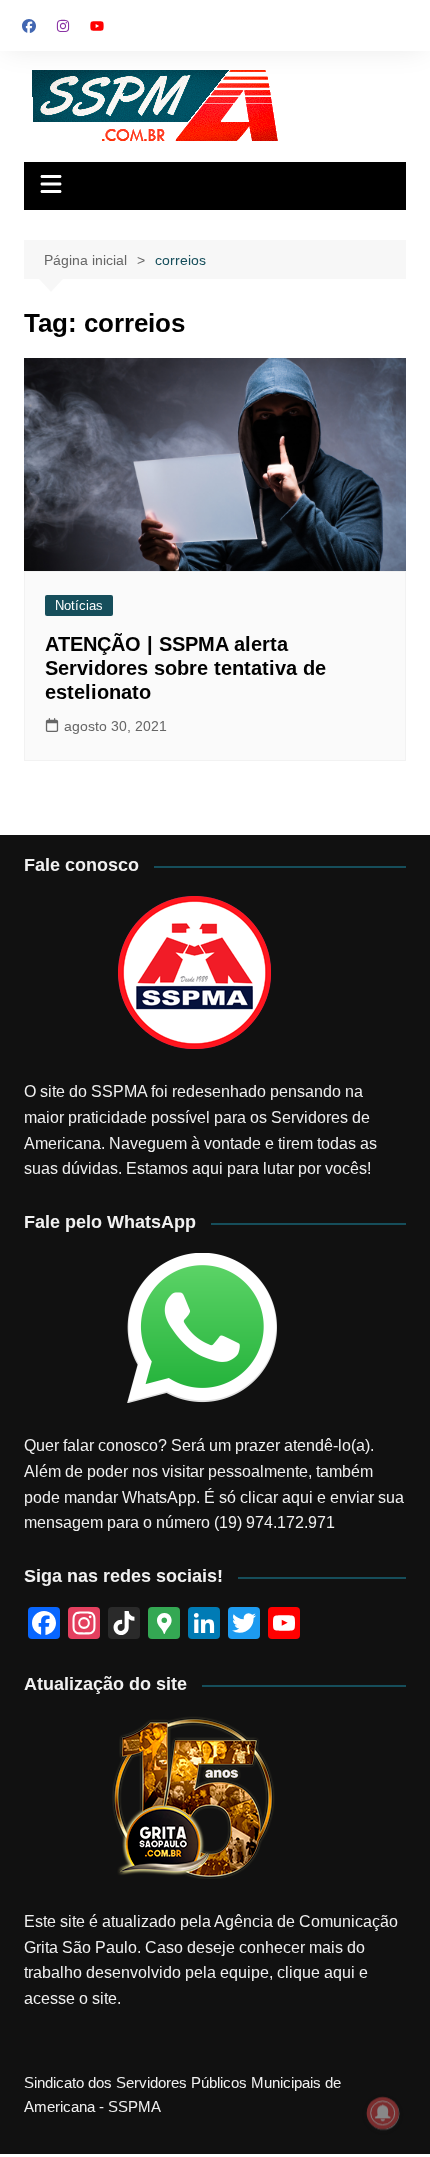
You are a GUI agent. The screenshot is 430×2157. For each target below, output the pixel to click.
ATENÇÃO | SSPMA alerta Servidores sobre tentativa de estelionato (185, 668)
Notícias (79, 605)
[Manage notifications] (383, 2113)
